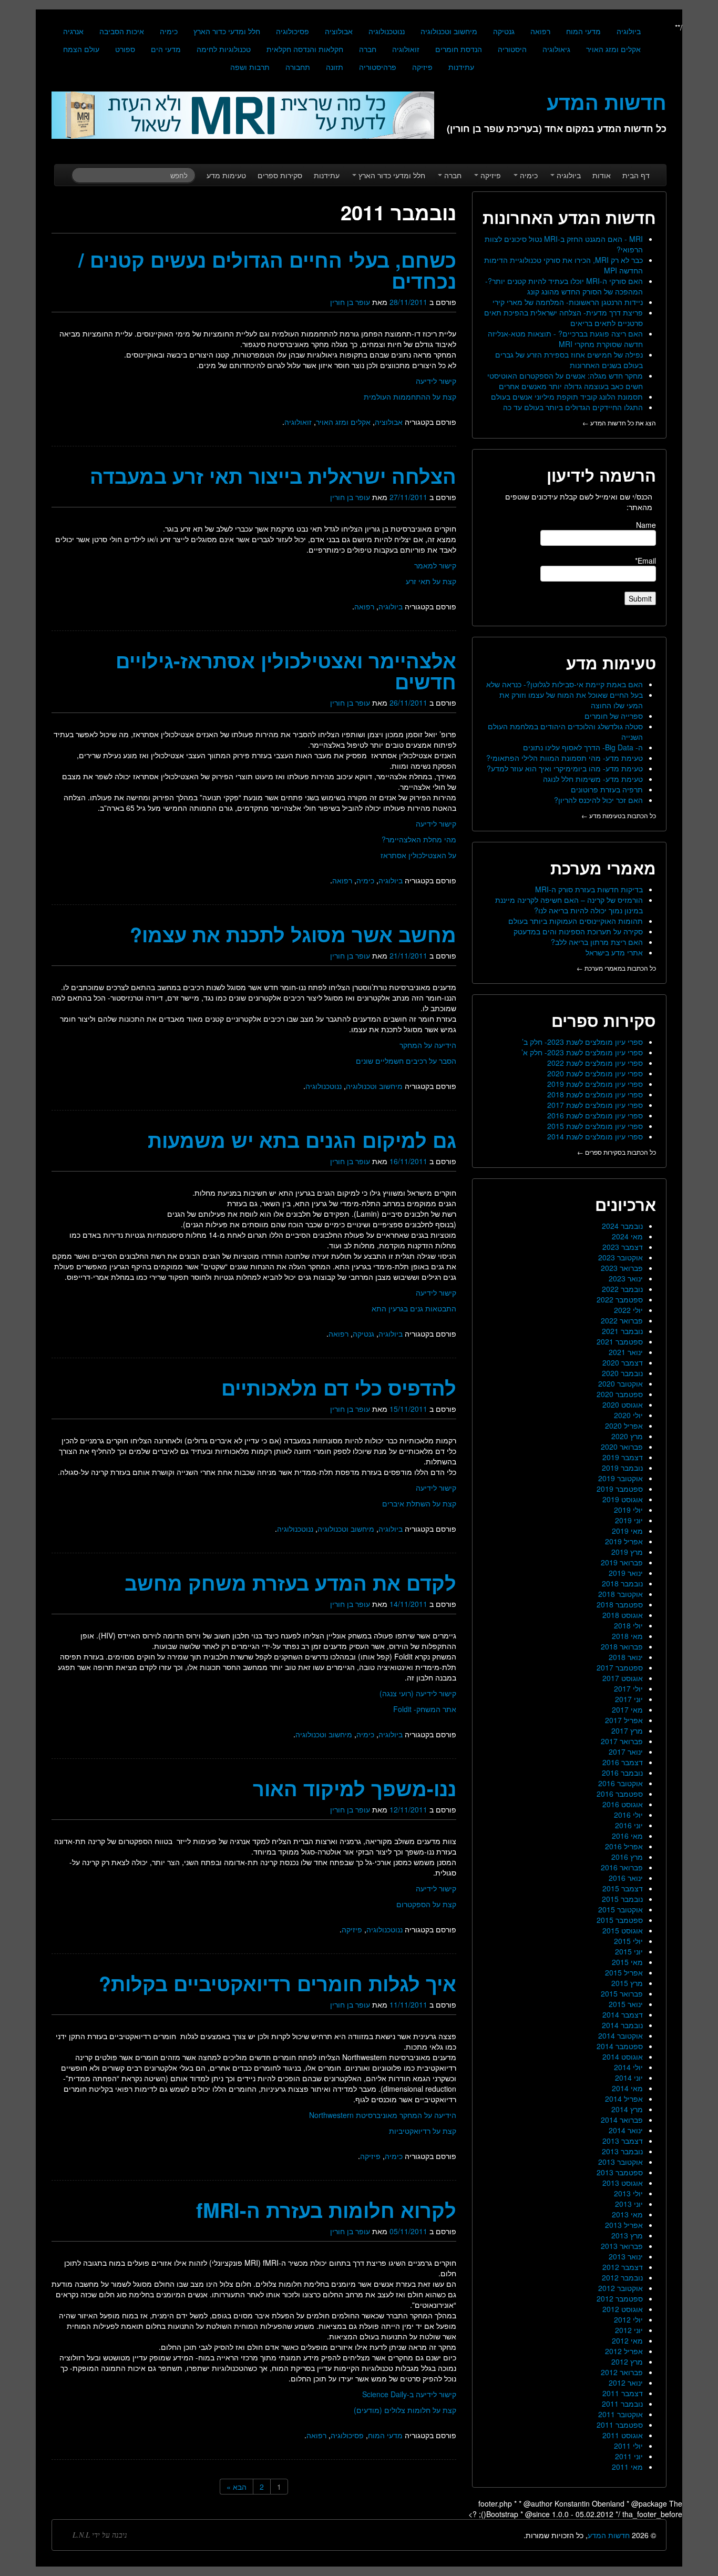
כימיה (169, 31)
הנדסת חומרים (459, 49)
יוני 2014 (629, 2078)
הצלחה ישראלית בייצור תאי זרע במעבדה (273, 476)
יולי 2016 (628, 1815)
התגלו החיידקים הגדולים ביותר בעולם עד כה (573, 407)
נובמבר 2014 (622, 2025)
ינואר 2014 (626, 2130)
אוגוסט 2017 (623, 1678)
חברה (368, 49)
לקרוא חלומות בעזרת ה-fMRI (326, 2210)
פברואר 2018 (622, 1646)
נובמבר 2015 (622, 1899)
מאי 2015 (627, 1962)
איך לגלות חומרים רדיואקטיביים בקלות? (278, 1983)
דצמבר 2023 (623, 1247)
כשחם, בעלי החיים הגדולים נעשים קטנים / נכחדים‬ (267, 270)
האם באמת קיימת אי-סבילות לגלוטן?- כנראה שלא (565, 684)
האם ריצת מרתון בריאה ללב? (597, 942)
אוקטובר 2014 (620, 2035)
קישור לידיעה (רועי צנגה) (418, 1693)
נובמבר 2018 (622, 1583)
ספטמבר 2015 (620, 1920)
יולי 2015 (628, 1941)
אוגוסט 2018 (623, 1615)
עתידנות (461, 67)
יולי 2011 (628, 2446)
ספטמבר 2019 (620, 1489)
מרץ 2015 (627, 1983)
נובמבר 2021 (622, 1331)
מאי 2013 (627, 2214)
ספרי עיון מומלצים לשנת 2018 (595, 1094)
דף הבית (636, 175)
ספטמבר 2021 (620, 1341)
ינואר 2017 (626, 1752)
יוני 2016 (629, 1825)
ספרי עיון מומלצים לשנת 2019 (595, 1084)
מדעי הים (166, 49)
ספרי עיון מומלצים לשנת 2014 (595, 1136)
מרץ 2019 (627, 1552)
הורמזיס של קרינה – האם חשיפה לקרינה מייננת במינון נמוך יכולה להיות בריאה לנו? (569, 905)
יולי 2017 (628, 1688)
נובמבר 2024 (622, 1226)
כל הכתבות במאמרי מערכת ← (616, 968)
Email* (645, 561)
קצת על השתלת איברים (419, 1503)
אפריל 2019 (624, 1541)
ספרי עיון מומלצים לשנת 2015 (595, 1126)
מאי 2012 (627, 2340)
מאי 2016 (627, 1836)
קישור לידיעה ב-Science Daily (409, 2394)
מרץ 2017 (627, 1730)
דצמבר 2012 (623, 2267)
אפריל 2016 (624, 1846)
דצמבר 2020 (623, 1362)
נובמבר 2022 (622, 1289)
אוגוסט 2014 (623, 2056)
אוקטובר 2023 (620, 1257)
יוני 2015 (629, 1951)
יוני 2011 (629, 2456)
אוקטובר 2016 (620, 1783)
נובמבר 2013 (622, 2151)
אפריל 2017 (624, 1720)
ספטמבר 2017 (620, 1667)
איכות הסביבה (122, 31)
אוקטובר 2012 (620, 2288)
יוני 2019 (629, 1520)
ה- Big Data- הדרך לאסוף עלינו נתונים (583, 747)
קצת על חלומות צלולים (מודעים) (405, 2410)
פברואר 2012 (622, 2372)
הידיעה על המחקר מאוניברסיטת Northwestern (383, 2115)
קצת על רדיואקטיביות (423, 2131)
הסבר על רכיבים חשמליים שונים (406, 1061)
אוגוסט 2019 (623, 1499)
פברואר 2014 (622, 2120)
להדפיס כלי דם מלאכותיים (339, 1387)
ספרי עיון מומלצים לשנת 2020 (595, 1073)
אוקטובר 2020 (620, 1383)
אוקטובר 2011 (620, 2414)
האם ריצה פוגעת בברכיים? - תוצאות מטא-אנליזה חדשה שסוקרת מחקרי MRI (565, 339)
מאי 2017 (627, 1709)
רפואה (540, 31)
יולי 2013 (628, 2193)
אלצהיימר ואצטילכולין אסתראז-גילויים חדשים (286, 671)
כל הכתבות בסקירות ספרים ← (617, 1152)
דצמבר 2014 (623, 2014)
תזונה (335, 67)
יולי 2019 (628, 1510)
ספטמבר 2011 (620, 2425)
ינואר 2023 (626, 1278)
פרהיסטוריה (378, 67)
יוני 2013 (629, 2204)
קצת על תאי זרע (431, 581)
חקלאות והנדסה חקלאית (305, 49)
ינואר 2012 (626, 2382)
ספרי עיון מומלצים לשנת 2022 (595, 1063)
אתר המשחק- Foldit (425, 1709)
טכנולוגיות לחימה (224, 49)
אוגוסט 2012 (623, 2309)
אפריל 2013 (624, 2225)
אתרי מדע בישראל (614, 952)
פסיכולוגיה (293, 31)
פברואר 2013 (622, 2246)
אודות (602, 175)
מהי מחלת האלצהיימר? (419, 839)
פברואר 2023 (622, 1268)
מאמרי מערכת (603, 868)
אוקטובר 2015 (620, 1909)
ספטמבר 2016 (620, 1794)
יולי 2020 (628, 1415)
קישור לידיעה (436, 381)
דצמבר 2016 (623, 1762)
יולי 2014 (628, 2067)
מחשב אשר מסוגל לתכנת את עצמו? (293, 934)
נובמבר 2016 (622, 1773)
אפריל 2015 (624, 1972)
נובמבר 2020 (622, 1373)
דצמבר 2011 (623, 2393)
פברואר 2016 (622, 1867)
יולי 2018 (628, 1625)
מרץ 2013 (627, 2235)
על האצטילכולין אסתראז (418, 855)
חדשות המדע (609, 2535)
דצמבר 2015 (623, 1888)
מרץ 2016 (627, 1857)
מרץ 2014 (627, 2109)
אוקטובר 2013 (620, 2162)
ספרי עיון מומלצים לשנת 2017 (595, 1105)
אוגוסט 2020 (623, 1404)
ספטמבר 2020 (620, 1394)
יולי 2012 (628, 2319)
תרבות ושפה (250, 67)
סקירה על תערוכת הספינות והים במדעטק (578, 931)
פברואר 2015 (622, 1993)
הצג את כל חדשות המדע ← (619, 422)
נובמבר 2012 (622, 2277)
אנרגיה (73, 31)
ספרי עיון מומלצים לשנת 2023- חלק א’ (582, 1052)
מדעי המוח (583, 31)
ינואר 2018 (626, 1657)
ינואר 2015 (626, 2004)
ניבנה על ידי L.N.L (100, 2535)
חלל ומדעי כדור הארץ (227, 31)
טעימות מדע (226, 175)
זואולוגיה (406, 49)
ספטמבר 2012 (620, 2298)
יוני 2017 (629, 1699)
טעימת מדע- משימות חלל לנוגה (593, 779)
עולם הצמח (81, 49)
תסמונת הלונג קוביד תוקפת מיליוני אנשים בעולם (567, 396)
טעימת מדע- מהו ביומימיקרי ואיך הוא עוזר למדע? (565, 768)
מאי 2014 (627, 2088)
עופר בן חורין (350, 302)
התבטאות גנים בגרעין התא (414, 1308)
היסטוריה (512, 49)
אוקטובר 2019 (620, 1478)
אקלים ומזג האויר (613, 49)
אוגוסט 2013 (623, 2183)
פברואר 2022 (622, 1320)
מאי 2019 (627, 1531)
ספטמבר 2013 (620, 2172)
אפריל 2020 (624, 1426)
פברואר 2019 (622, 1562)
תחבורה (298, 67)
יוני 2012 (629, 2330)
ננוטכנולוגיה (387, 31)
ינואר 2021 (626, 1352)
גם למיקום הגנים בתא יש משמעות (302, 1140)
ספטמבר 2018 (620, 1604)
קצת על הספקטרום (426, 1904)
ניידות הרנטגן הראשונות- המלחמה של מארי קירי (568, 302)
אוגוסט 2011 (623, 2435)
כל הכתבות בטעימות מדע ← (619, 815)
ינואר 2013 (626, 2256)
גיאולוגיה (556, 49)
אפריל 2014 (624, 2099)
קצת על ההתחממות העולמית (410, 396)
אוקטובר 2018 (620, 1594)
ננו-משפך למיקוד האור (355, 1788)
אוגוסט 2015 (623, 1930)
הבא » (237, 2487)
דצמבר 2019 (623, 1457)
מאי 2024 (627, 1236)
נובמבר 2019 (622, 1468)
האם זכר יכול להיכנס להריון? (598, 800)
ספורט (125, 49)
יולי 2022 (628, 1310)
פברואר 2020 (622, 1447)
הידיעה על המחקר (428, 1045)
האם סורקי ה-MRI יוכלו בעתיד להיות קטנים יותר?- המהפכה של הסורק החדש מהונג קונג (564, 286)
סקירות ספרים (280, 175)
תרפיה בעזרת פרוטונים (607, 789)
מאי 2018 (627, 1636)
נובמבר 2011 (622, 2404)
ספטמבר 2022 (620, 1299)
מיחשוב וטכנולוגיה (449, 31)
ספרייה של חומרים (614, 716)
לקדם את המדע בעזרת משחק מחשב (290, 1582)
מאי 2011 (627, 2467)
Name (646, 525)
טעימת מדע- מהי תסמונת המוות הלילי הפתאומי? (565, 758)
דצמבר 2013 (623, 2141)
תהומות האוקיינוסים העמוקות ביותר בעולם (576, 921)
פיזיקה (422, 67)
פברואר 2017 (622, 1741)
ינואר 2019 (626, 1573)
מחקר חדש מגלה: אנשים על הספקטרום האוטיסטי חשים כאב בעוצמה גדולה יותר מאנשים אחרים (565, 381)
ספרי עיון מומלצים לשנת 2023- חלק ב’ (582, 1042)
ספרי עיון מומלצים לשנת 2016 (595, 1115)
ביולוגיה (629, 31)
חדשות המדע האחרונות (569, 217)
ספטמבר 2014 (620, 2046)
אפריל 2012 (624, 2351)
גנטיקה (504, 31)
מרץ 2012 (627, 2361)
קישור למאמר (435, 565)
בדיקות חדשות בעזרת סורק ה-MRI (589, 889)
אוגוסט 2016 (623, 1804)
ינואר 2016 (626, 1878)
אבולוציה (339, 31)
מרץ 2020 (627, 1436)
